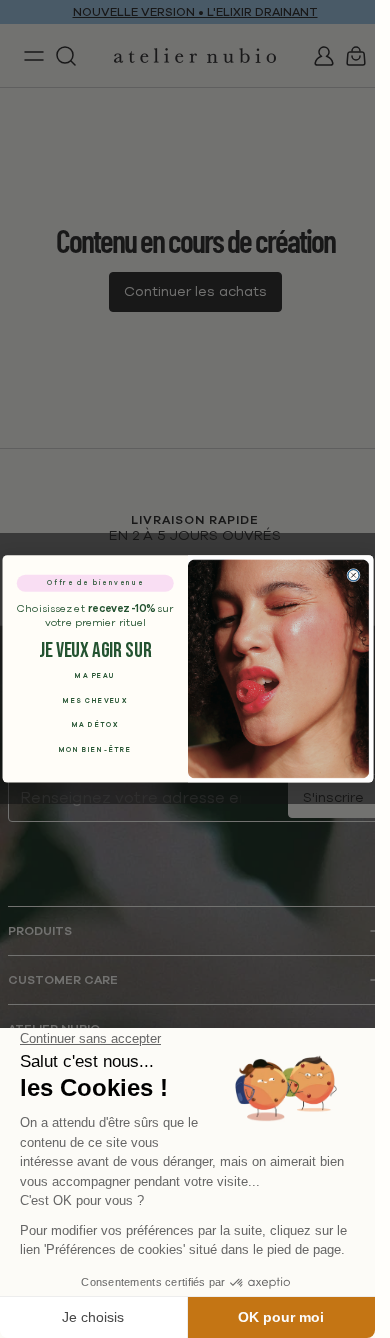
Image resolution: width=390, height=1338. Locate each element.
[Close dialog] (352, 575)
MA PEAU (95, 676)
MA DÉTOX (94, 725)
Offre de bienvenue (94, 583)
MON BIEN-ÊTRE (94, 749)
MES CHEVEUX (95, 700)
